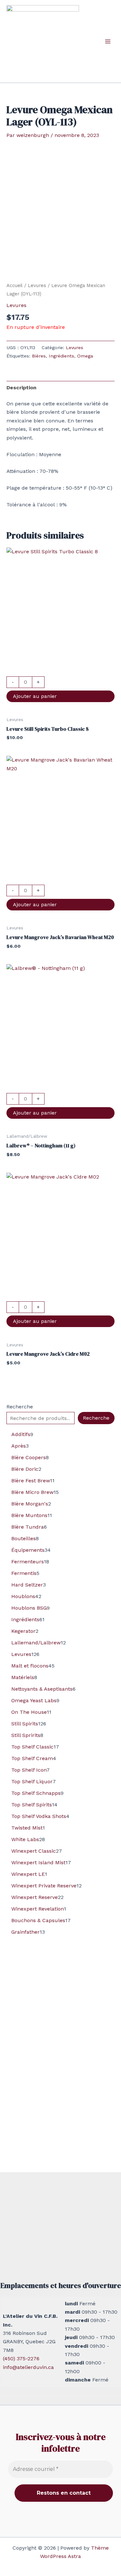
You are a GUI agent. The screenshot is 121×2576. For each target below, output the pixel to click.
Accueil (15, 285)
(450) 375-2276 (21, 2359)
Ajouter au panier (35, 696)
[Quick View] (60, 672)
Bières (39, 356)
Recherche (20, 1407)
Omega (85, 356)
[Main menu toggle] (108, 41)
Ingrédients (61, 356)
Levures (37, 285)
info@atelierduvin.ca (28, 2367)
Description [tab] (21, 388)
